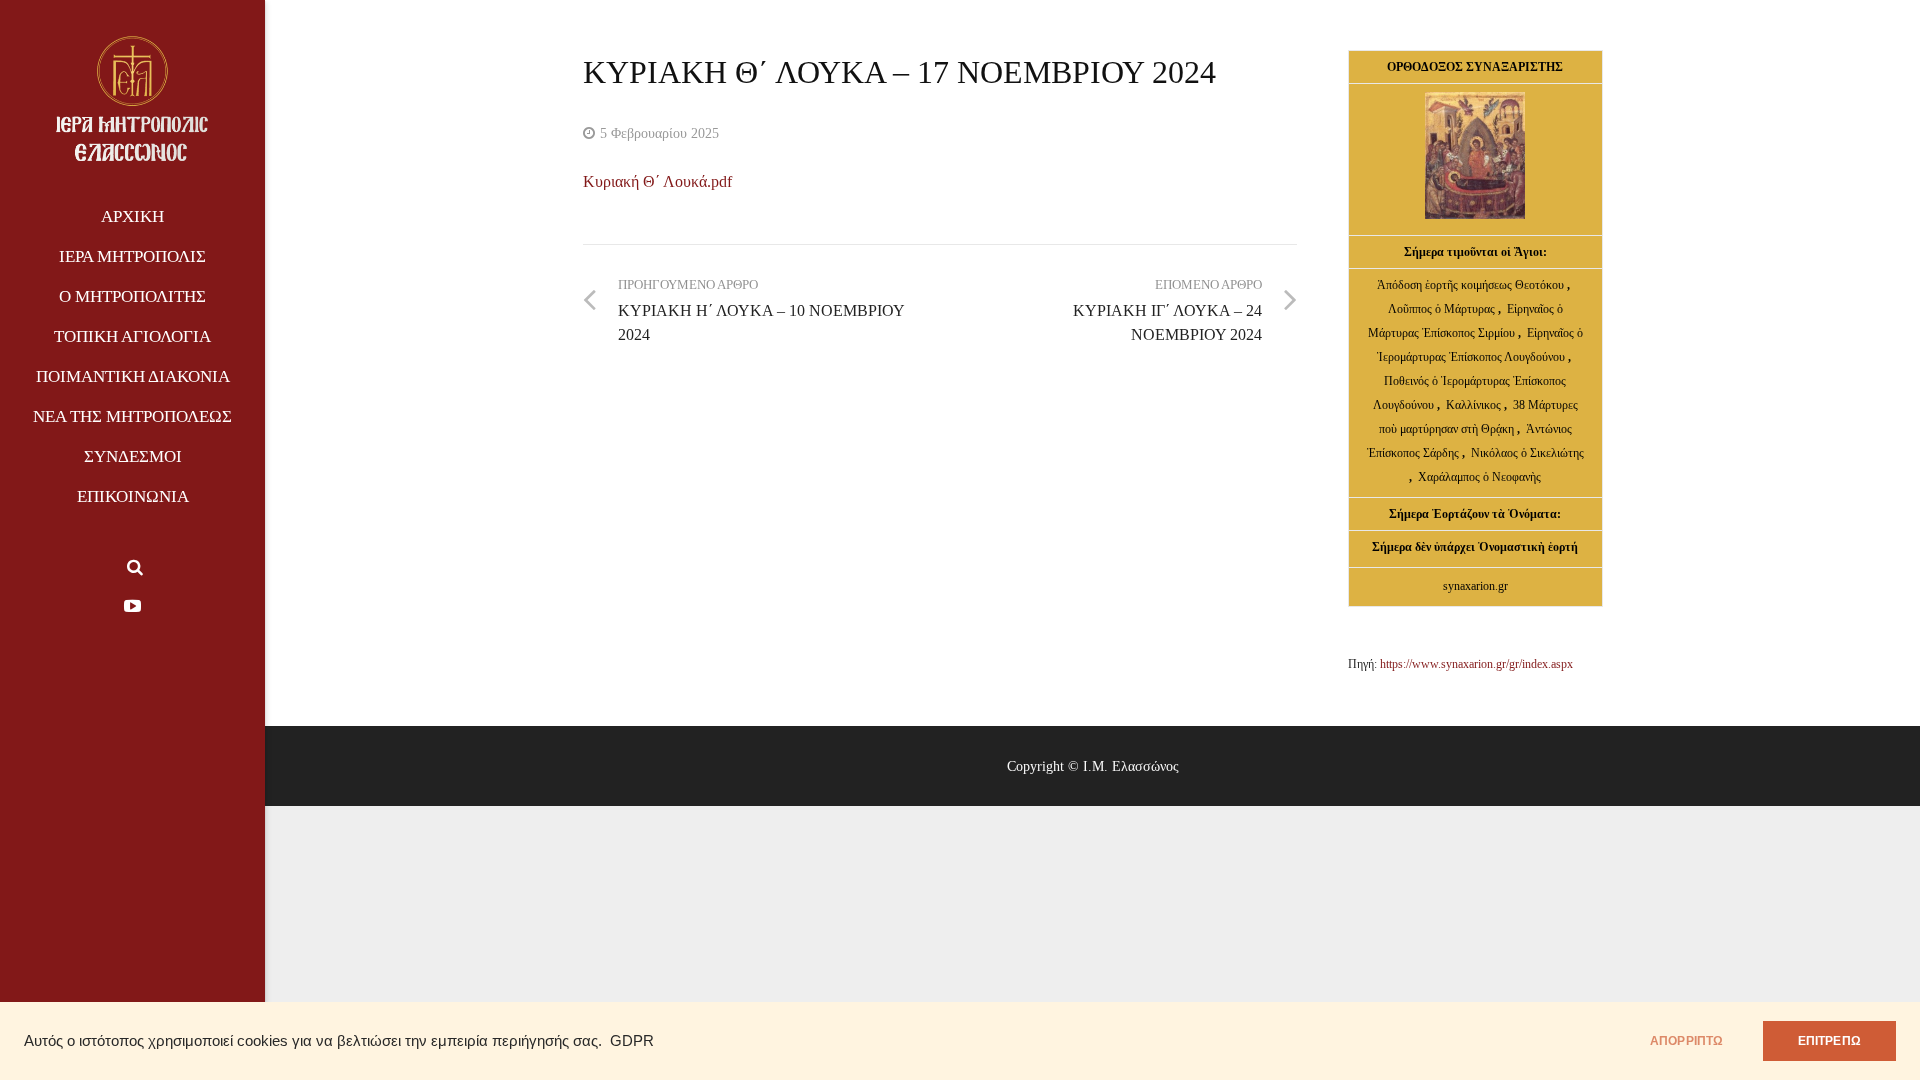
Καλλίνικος (1475, 405)
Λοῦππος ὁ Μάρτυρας (1443, 309)
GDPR (632, 1041)
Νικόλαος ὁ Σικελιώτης (1527, 453)
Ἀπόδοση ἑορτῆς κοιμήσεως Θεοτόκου (1472, 285)
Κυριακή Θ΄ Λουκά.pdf (657, 181)
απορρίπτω (1687, 1041)
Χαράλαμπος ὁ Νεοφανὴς (1479, 477)
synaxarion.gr (1475, 586)
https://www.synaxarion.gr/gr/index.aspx (1476, 664)
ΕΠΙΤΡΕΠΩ (1829, 1041)
